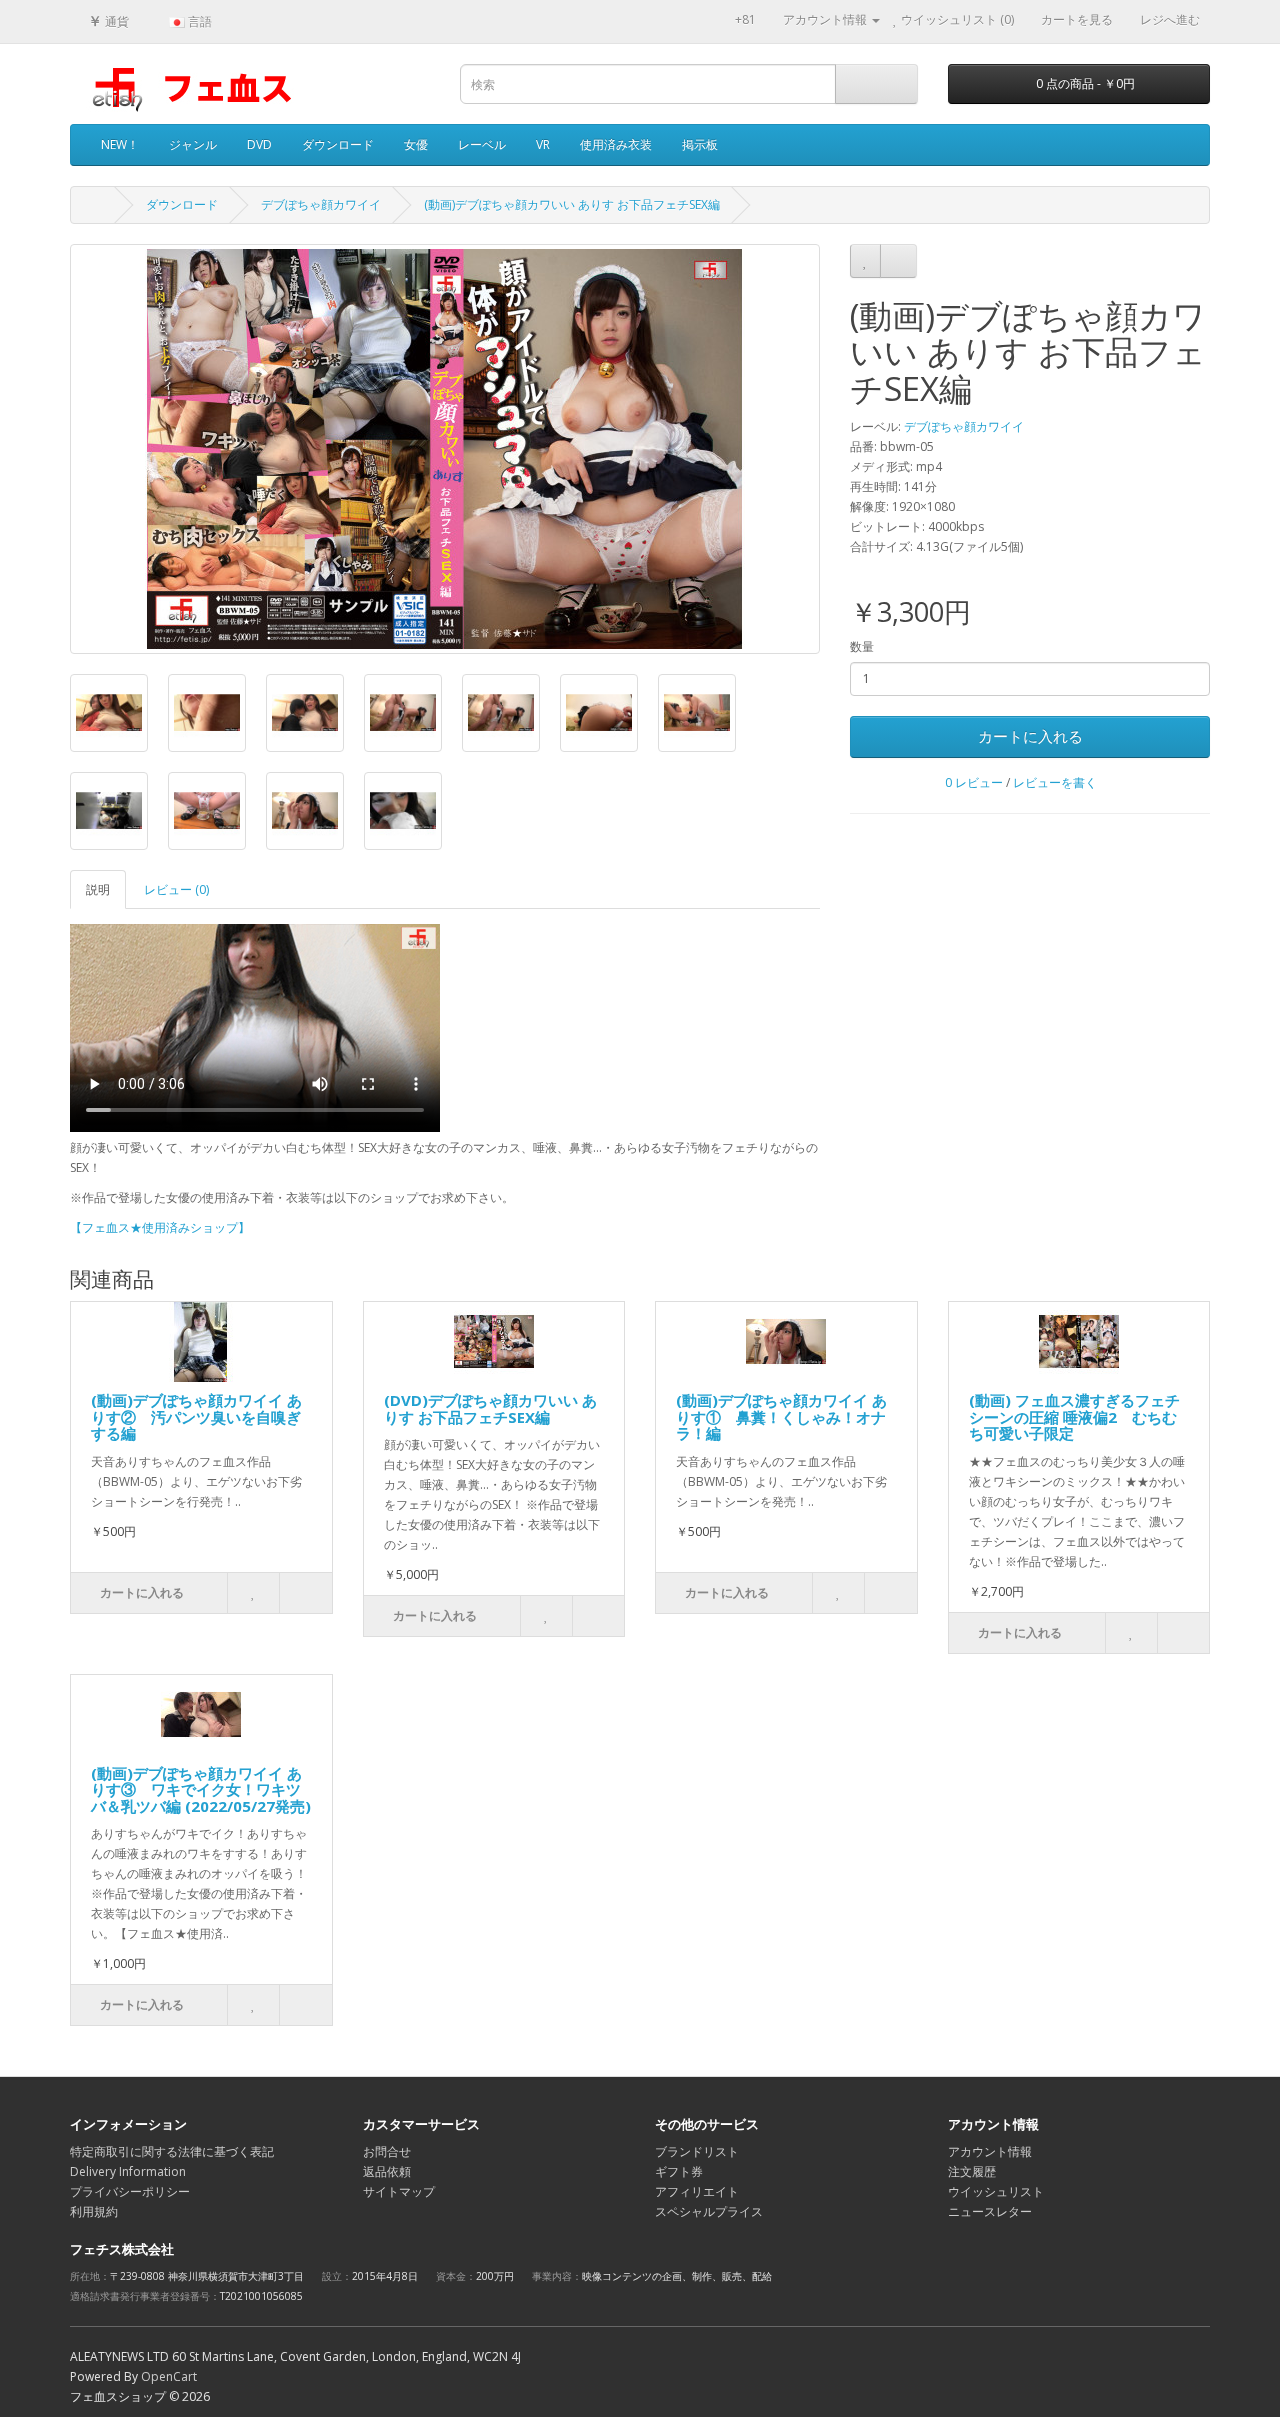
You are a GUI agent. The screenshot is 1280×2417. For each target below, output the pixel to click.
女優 (416, 144)
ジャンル (193, 144)
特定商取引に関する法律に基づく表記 (172, 2151)
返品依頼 (387, 2171)
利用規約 (94, 2211)
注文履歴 (972, 2171)
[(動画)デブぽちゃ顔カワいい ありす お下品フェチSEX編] (445, 449)
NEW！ (120, 144)
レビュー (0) (176, 889)
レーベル (482, 144)
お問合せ (387, 2151)
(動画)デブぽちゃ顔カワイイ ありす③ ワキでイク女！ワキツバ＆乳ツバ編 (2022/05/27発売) (201, 1789)
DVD (259, 144)
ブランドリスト (697, 2151)
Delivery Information (128, 2171)
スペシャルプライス (709, 2211)
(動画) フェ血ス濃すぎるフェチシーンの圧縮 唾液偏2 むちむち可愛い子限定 (1074, 1416)
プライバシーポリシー (130, 2191)
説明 (98, 889)
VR (543, 144)
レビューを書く (1055, 782)
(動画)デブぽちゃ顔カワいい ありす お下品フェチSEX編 (572, 204)
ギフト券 (679, 2171)
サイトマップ (399, 2191)
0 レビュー (974, 782)
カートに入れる (1030, 736)
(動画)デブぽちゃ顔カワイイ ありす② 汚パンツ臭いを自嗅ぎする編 (196, 1416)
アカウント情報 (990, 2151)
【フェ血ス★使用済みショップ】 (160, 1227)
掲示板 (700, 144)
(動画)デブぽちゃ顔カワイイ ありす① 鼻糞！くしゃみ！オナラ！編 (781, 1416)
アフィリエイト (697, 2191)
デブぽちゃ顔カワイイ (321, 204)
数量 (862, 646)
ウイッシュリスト (996, 2191)
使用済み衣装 (616, 144)
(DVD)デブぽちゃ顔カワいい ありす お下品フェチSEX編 (490, 1408)
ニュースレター (990, 2211)
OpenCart (169, 2376)
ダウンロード (338, 144)
